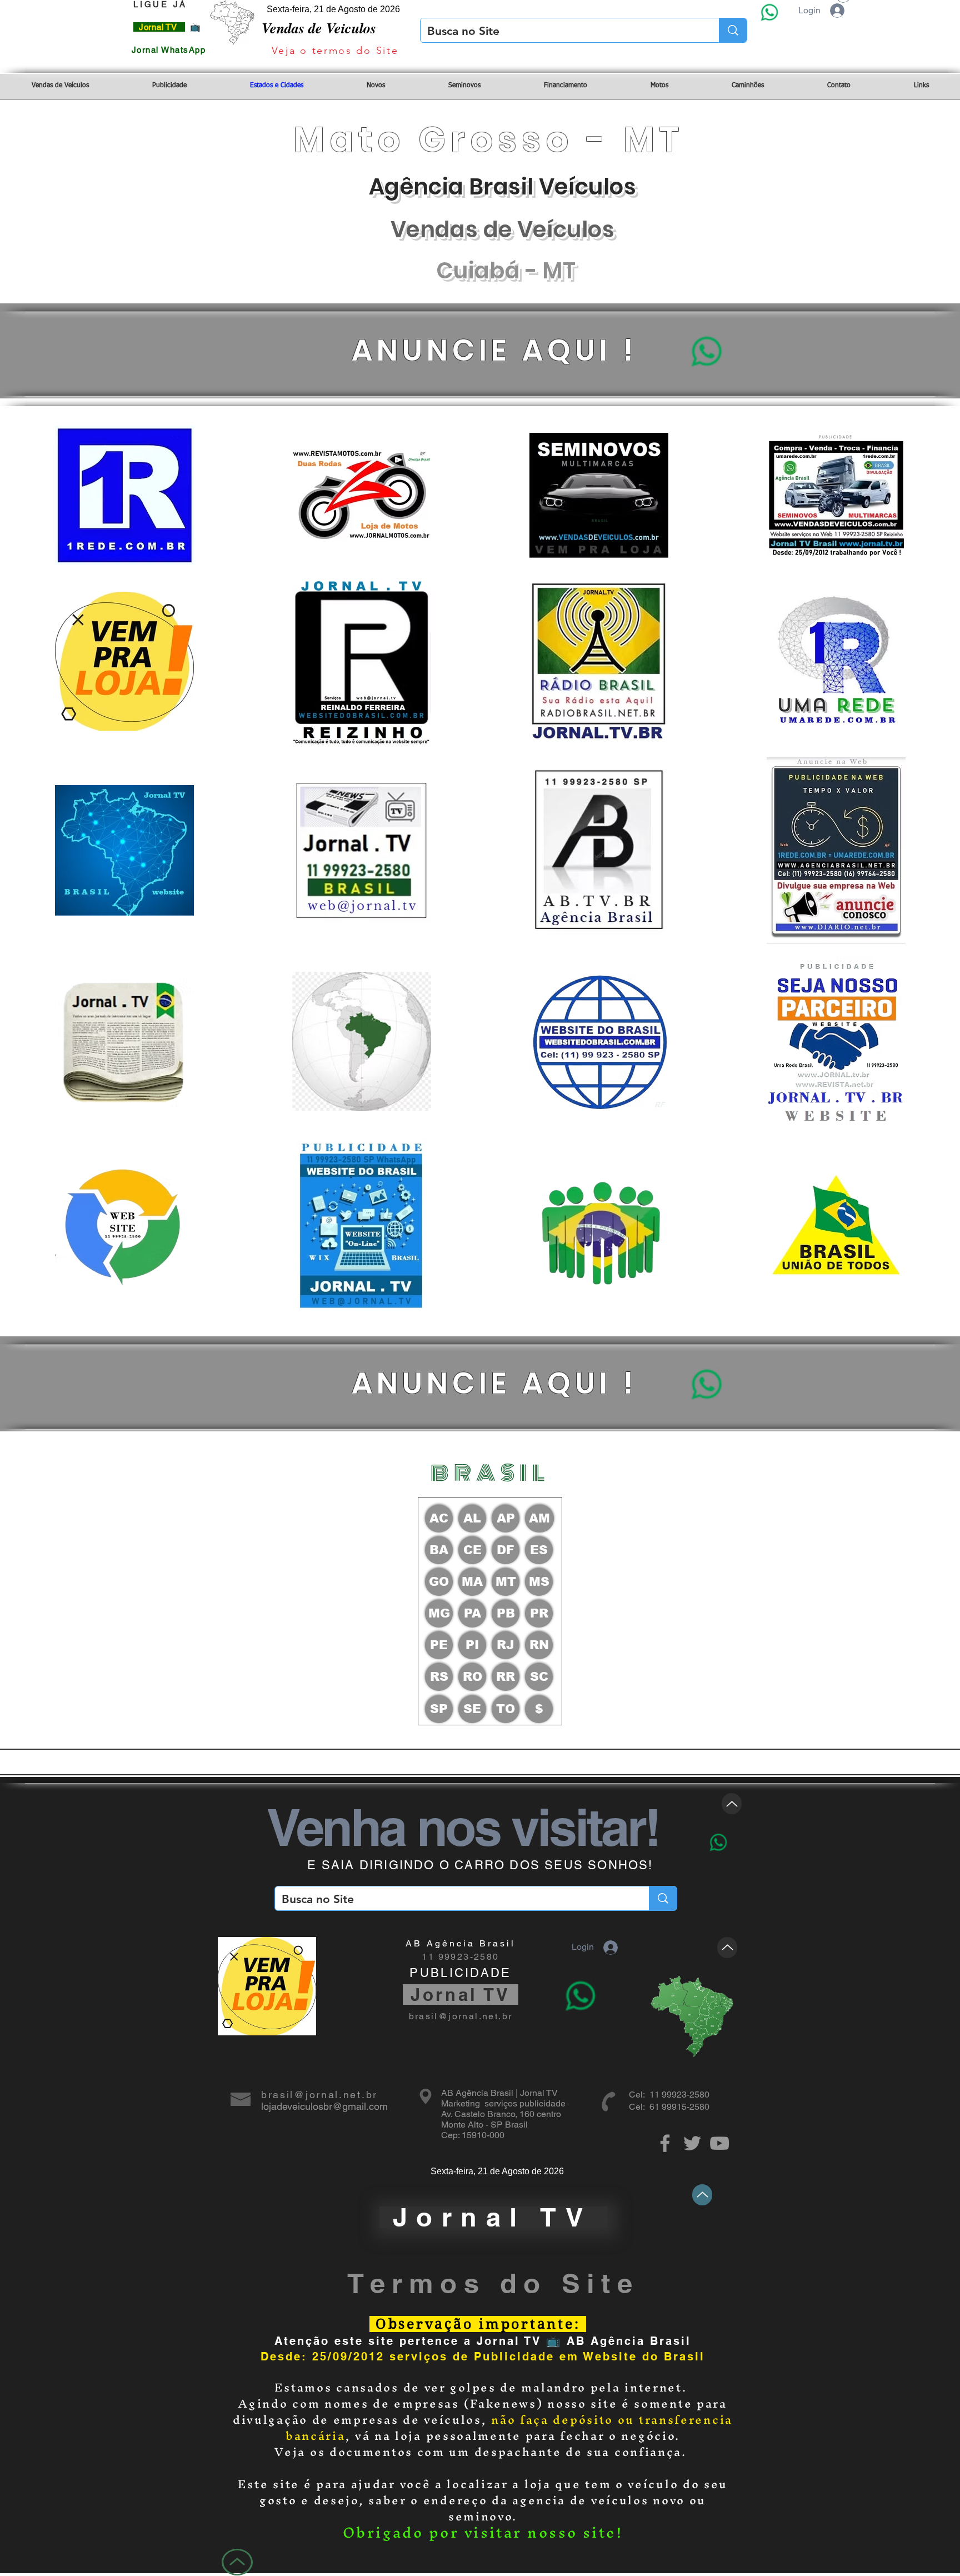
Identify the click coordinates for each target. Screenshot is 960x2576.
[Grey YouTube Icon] (719, 2143)
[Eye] (769, 12)
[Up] (732, 1804)
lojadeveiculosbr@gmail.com (324, 2106)
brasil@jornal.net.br (461, 2016)
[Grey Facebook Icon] (665, 2143)
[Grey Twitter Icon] (692, 2143)
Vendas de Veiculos (319, 28)
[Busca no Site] (733, 30)
